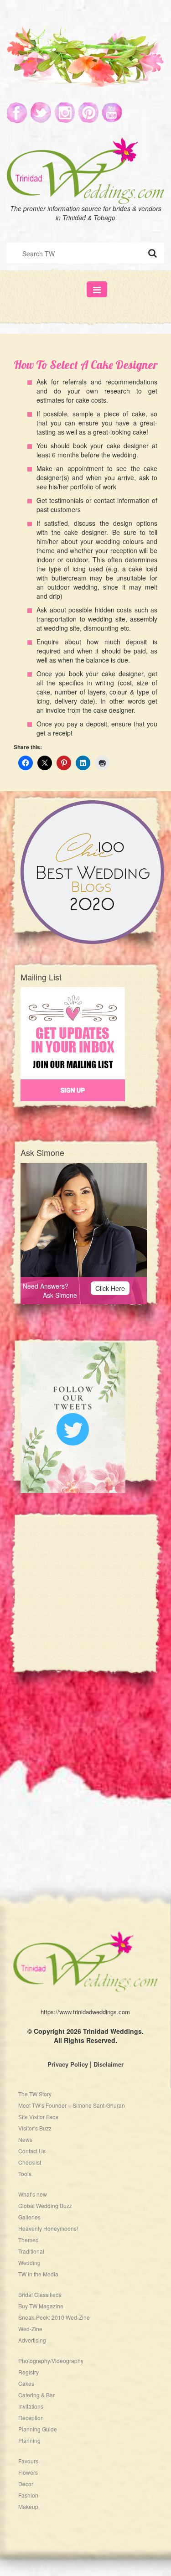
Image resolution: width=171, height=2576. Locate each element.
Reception (31, 2418)
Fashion (28, 2495)
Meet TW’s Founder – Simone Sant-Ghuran (72, 2105)
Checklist (30, 2162)
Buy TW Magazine (41, 2306)
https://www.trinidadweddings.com (85, 2012)
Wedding (29, 2262)
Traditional (31, 2251)
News (25, 2139)
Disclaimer (109, 2064)
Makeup (28, 2506)
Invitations (31, 2406)
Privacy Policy (68, 2064)
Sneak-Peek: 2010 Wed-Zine (54, 2317)
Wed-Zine (30, 2329)
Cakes (26, 2383)
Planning (29, 2440)
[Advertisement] (85, 1601)
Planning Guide (38, 2429)
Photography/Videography (51, 2361)
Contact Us (32, 2151)
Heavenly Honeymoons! (48, 2228)
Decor (26, 2484)
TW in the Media (38, 2274)
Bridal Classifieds (40, 2294)
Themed (28, 2240)
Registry (28, 2372)
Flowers (28, 2472)
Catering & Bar (36, 2395)
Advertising (32, 2340)
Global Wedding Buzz (45, 2205)
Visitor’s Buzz (35, 2128)
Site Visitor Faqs (38, 2117)
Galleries (29, 2217)
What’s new (33, 2194)
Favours (28, 2461)
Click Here (110, 1288)
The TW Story (35, 2094)
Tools (25, 2174)
